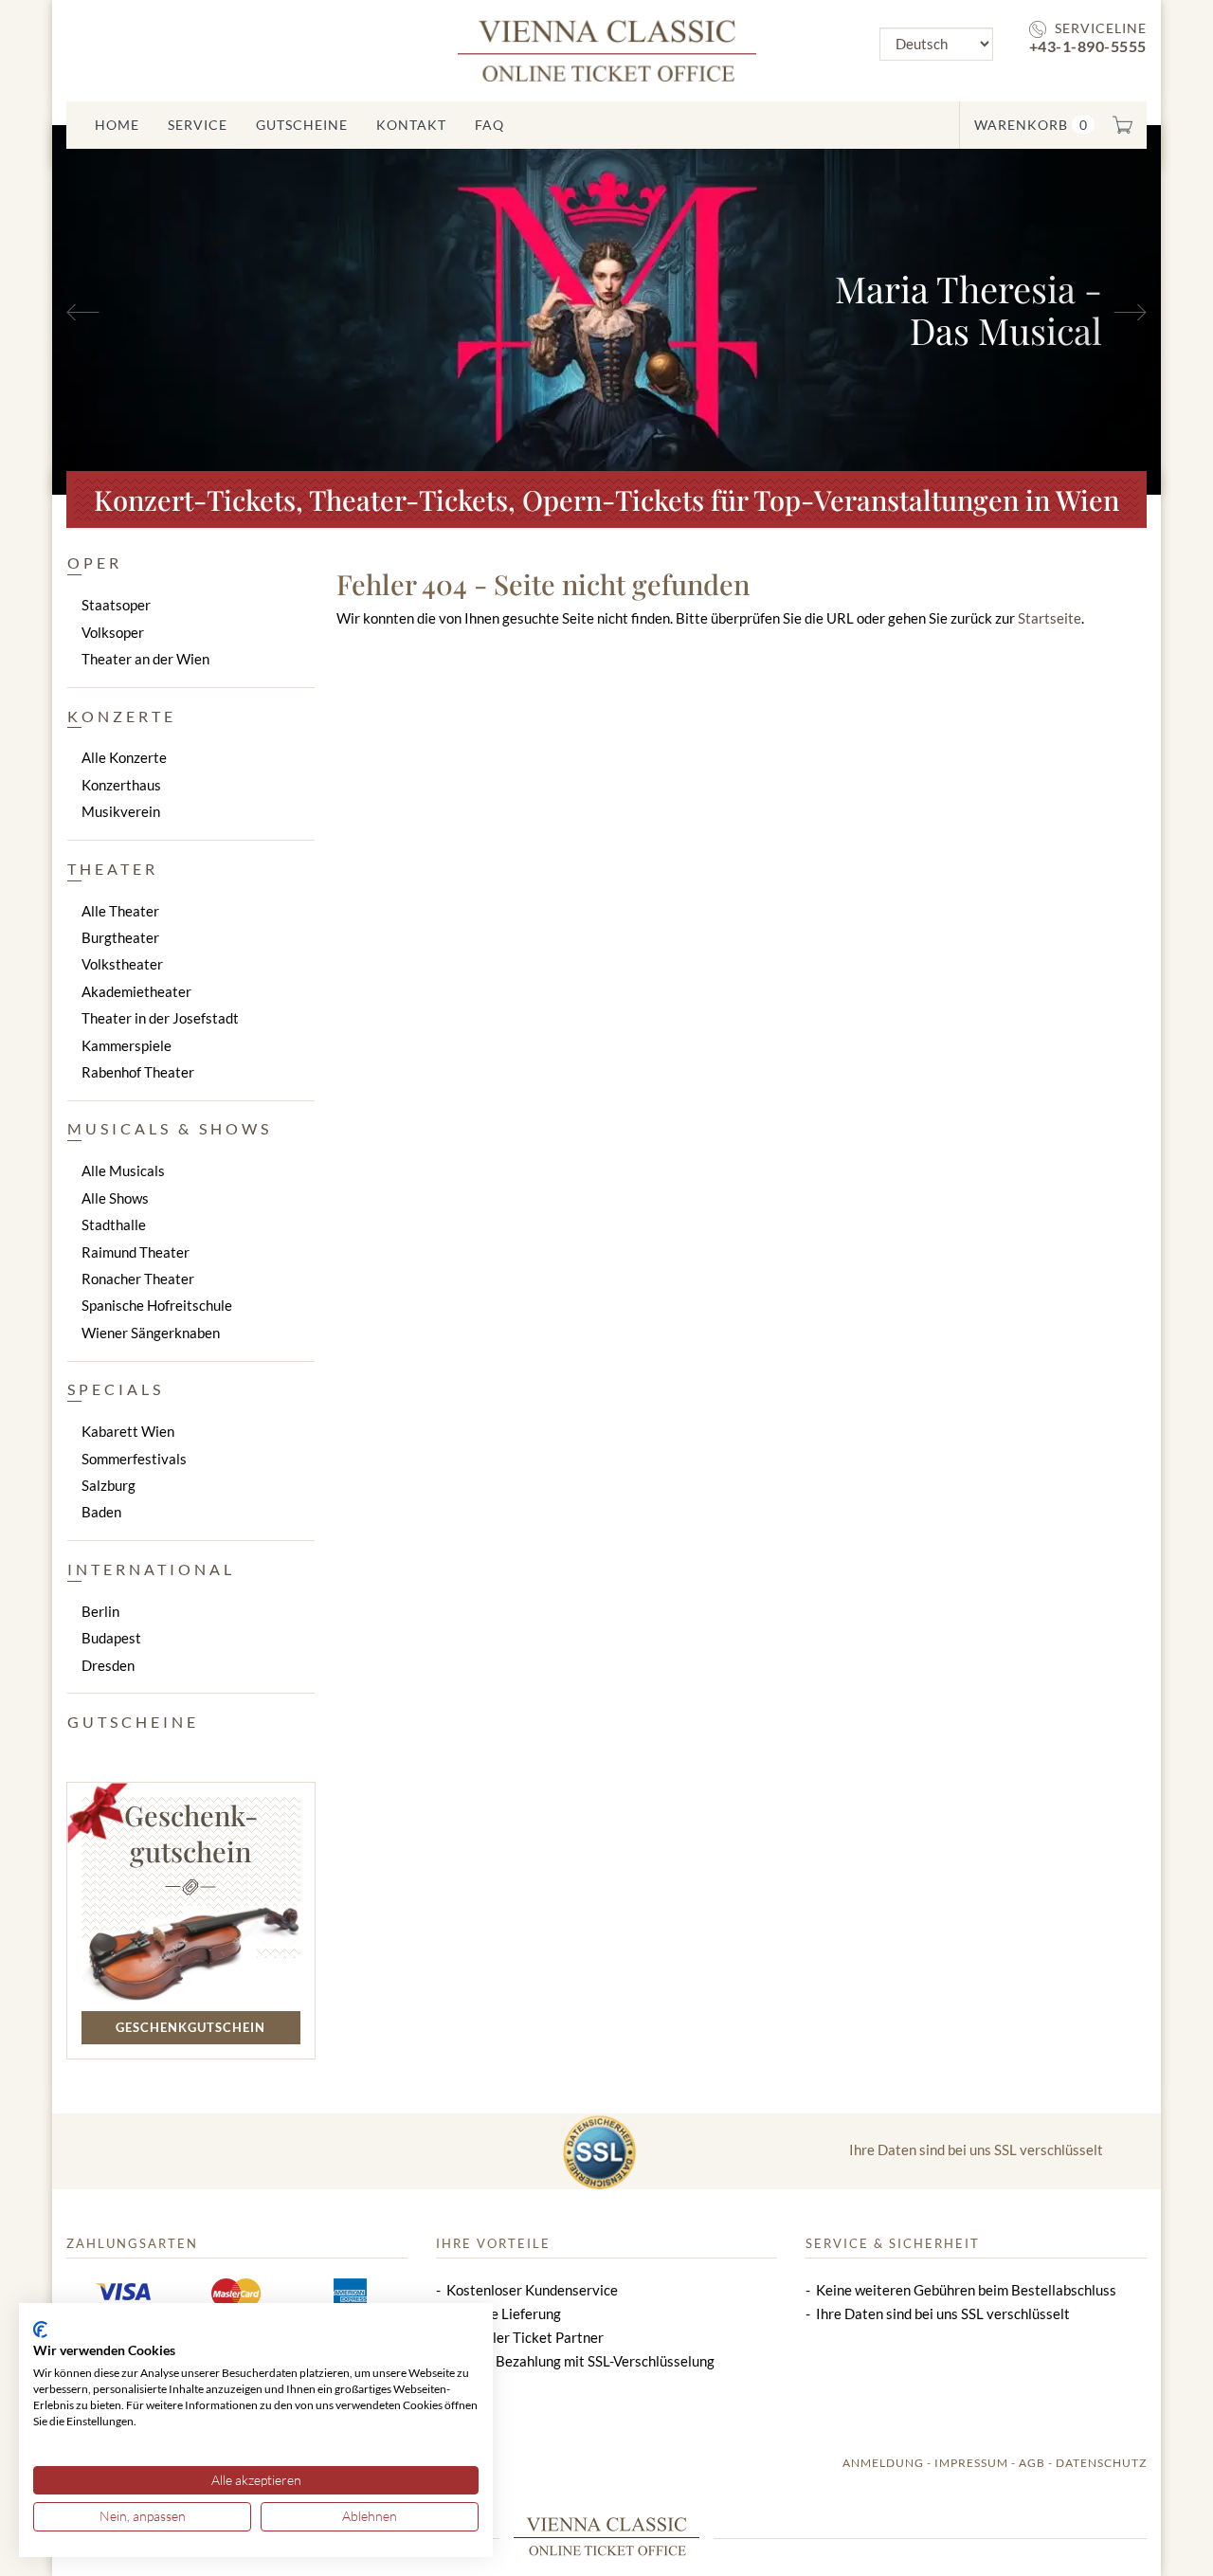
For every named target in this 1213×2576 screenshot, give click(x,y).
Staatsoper (116, 605)
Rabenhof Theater (138, 1072)
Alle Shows (115, 1198)
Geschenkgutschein (190, 2027)
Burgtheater (120, 937)
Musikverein (121, 811)
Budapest (111, 1638)
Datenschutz (1101, 2463)
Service (198, 125)
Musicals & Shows (170, 1128)
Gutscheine (302, 125)
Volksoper (113, 632)
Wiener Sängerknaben (151, 1333)
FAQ (489, 125)
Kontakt (411, 125)
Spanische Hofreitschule (157, 1305)
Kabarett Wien (128, 1431)
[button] (136, 310)
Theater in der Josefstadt (160, 1018)
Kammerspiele (127, 1045)
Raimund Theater (136, 1252)
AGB (1032, 2463)
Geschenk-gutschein (191, 1833)
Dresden (108, 1665)
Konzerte (122, 716)
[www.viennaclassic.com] (607, 49)
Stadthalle (114, 1225)
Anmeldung (883, 2463)
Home (117, 125)
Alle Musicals (123, 1170)
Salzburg (109, 1485)
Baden (101, 1512)
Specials (116, 1389)
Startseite (1050, 618)
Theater (113, 869)
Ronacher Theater (138, 1279)
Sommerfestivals (134, 1459)
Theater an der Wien (145, 659)
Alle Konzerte (124, 757)
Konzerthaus (121, 785)
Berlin (100, 1611)
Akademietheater (136, 991)
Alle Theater (120, 911)
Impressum (971, 2463)
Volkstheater (122, 964)
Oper (95, 562)
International (151, 1569)
